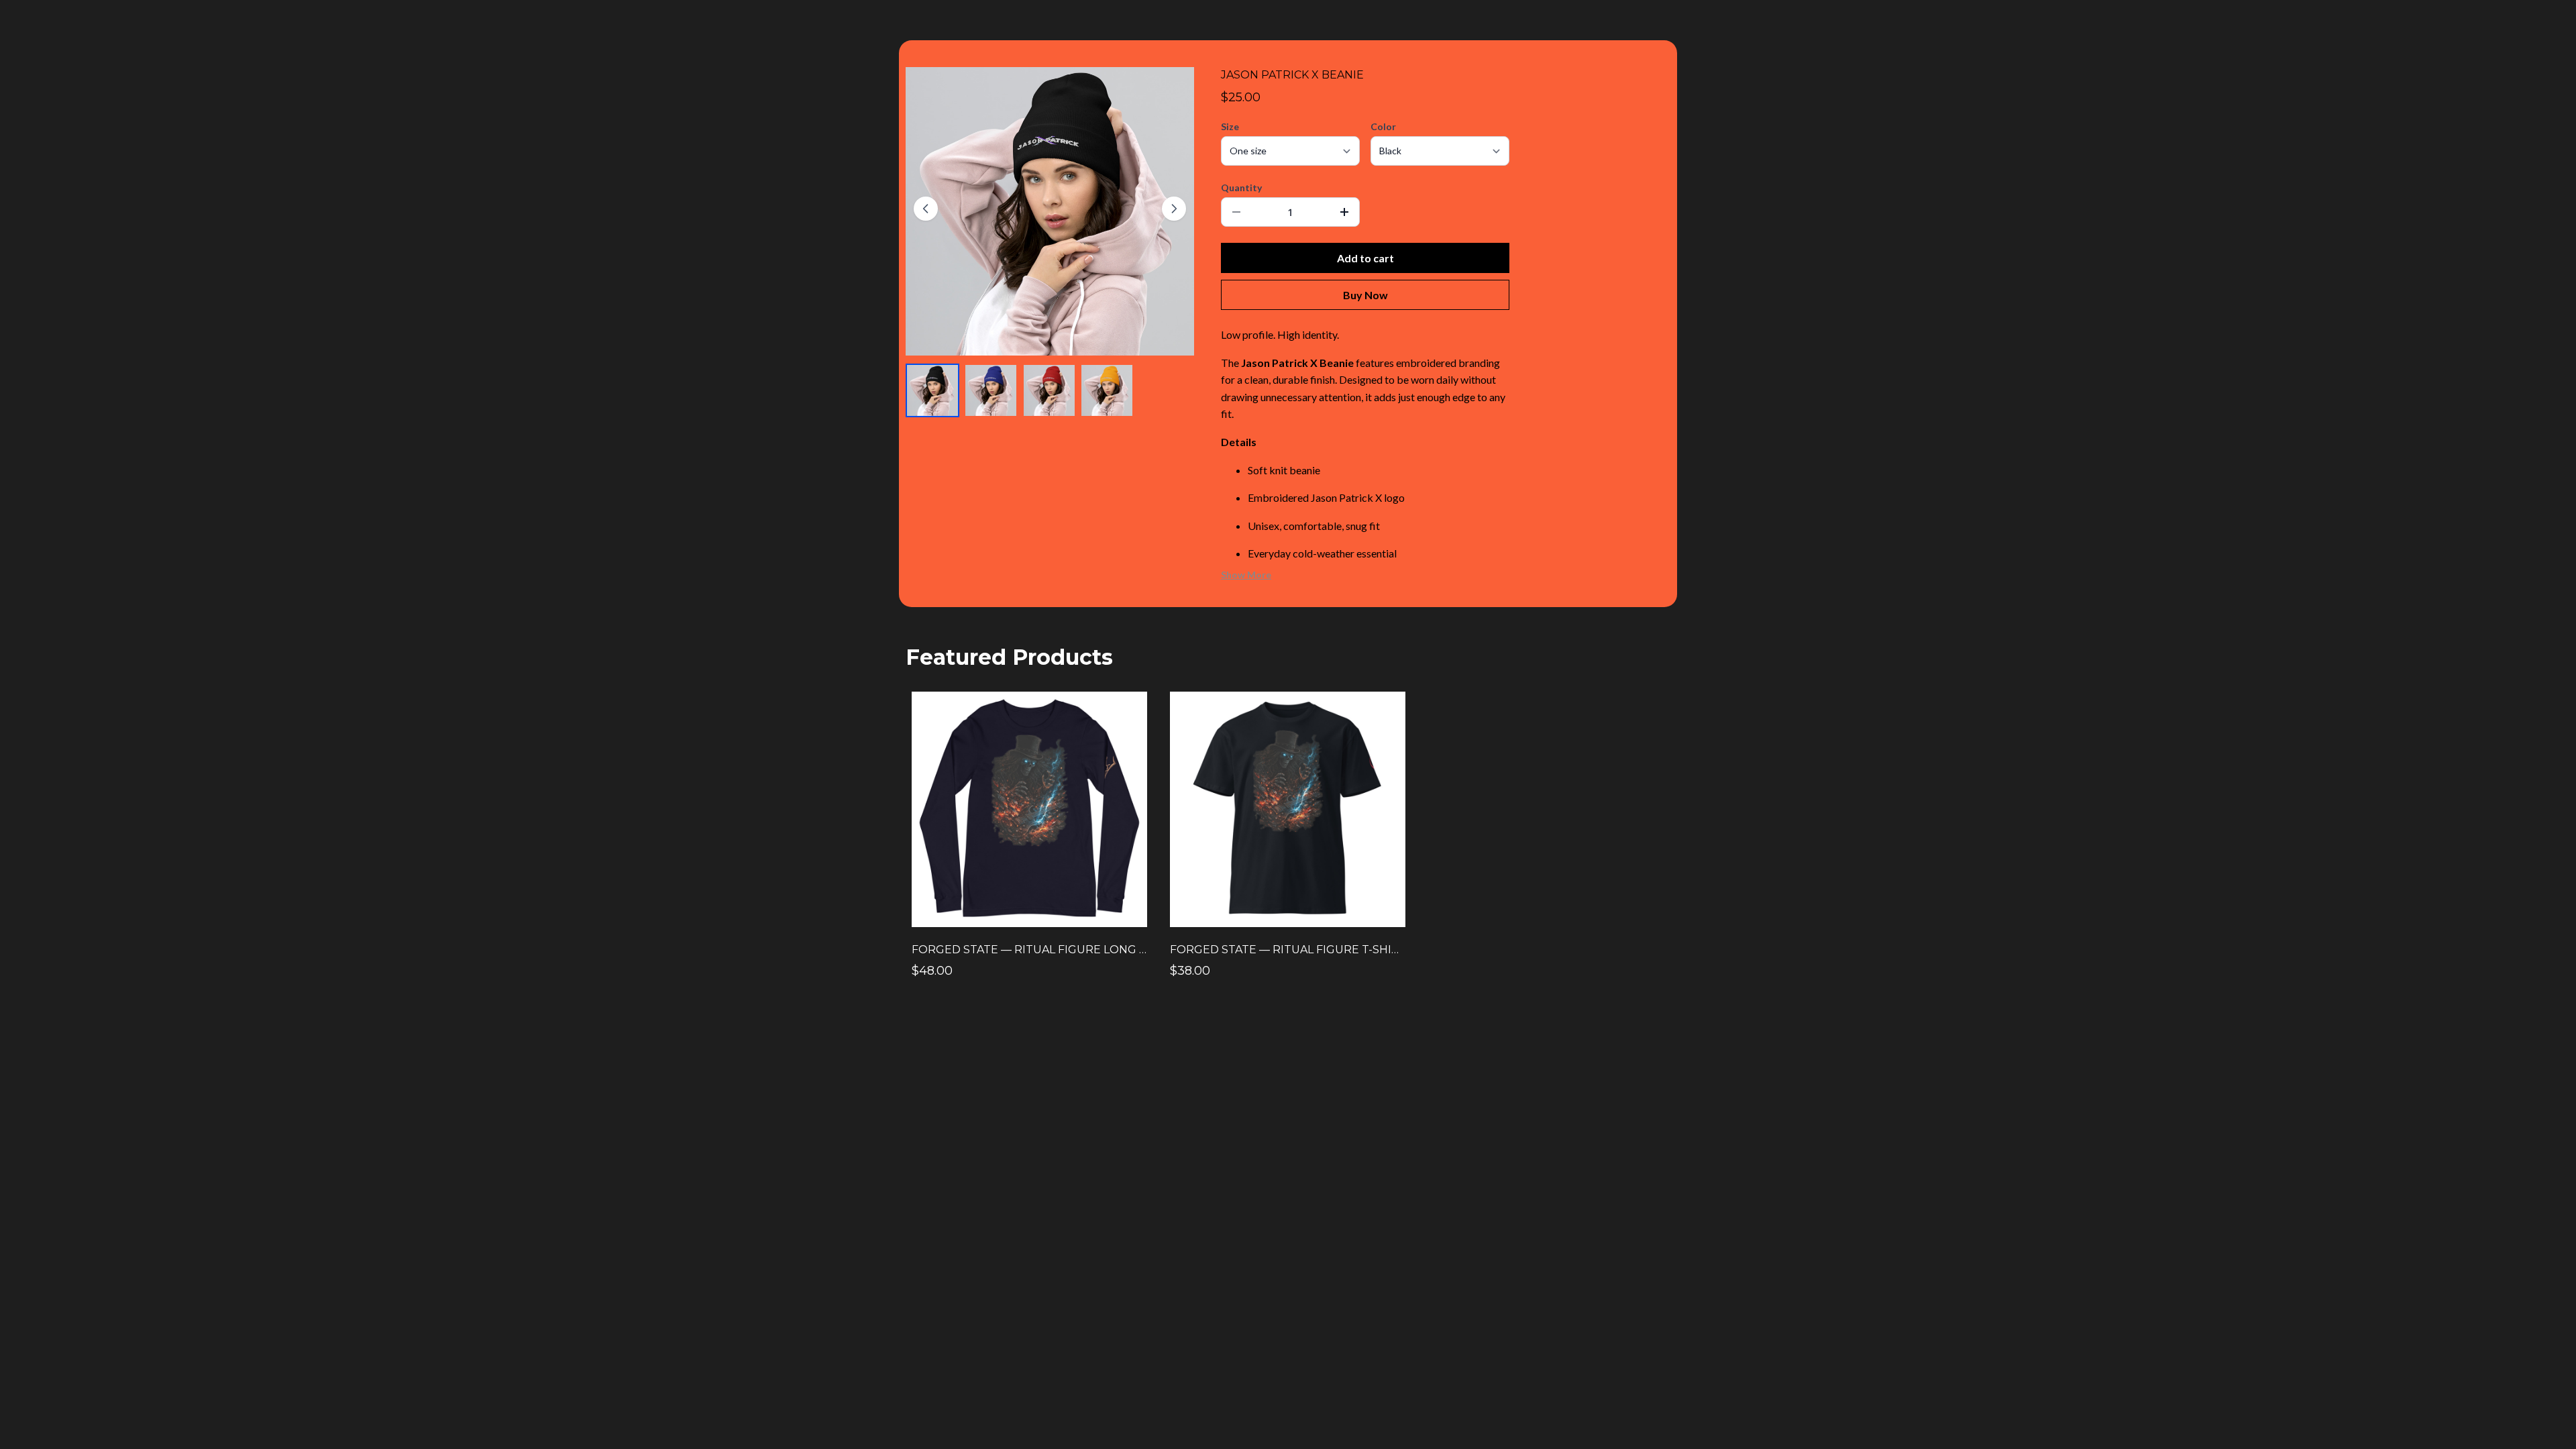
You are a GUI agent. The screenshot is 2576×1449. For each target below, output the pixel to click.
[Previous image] (926, 209)
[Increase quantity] (1344, 212)
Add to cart (1365, 258)
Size (1230, 126)
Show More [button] (1246, 575)
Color (1383, 126)
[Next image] (1174, 209)
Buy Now (1365, 295)
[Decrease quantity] (1236, 212)
